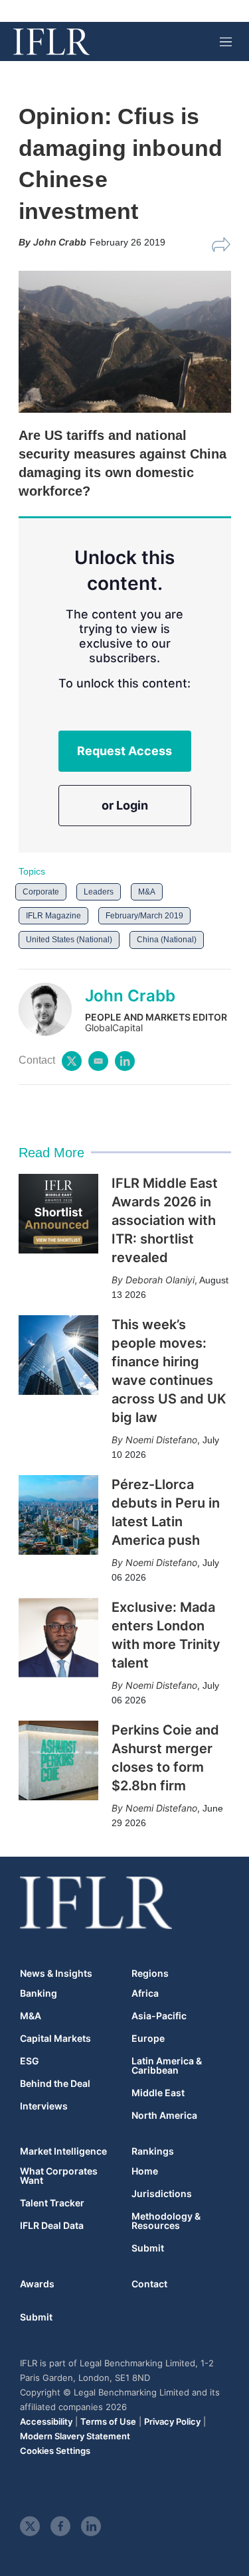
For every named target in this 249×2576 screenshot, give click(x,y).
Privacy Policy (172, 2421)
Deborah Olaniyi (160, 1280)
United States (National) (69, 940)
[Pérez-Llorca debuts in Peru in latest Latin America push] (58, 1515)
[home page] (51, 42)
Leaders (99, 892)
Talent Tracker (52, 2203)
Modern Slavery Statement (75, 2436)
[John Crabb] (52, 1009)
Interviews (44, 2106)
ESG (30, 2061)
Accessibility (46, 2421)
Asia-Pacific (159, 2016)
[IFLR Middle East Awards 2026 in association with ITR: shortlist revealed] (58, 1214)
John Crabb (130, 996)
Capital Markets (55, 2039)
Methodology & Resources (166, 2221)
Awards (37, 2284)
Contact (149, 2284)
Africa (145, 1993)
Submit (148, 2248)
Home (145, 2171)
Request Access (124, 751)
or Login (125, 805)
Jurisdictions (162, 2194)
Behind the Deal (55, 2084)
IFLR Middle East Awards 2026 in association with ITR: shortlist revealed (165, 1220)
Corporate (41, 892)
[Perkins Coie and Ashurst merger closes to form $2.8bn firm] (58, 1760)
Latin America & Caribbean (167, 2066)
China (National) (167, 940)
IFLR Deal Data (52, 2226)
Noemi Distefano (161, 1440)
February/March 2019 (144, 916)
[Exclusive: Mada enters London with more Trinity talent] (58, 1638)
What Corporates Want (59, 2176)
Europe (148, 2039)
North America (164, 2115)
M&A (147, 892)
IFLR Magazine (53, 916)
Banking (39, 1993)
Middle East (158, 2093)
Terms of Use (108, 2421)
